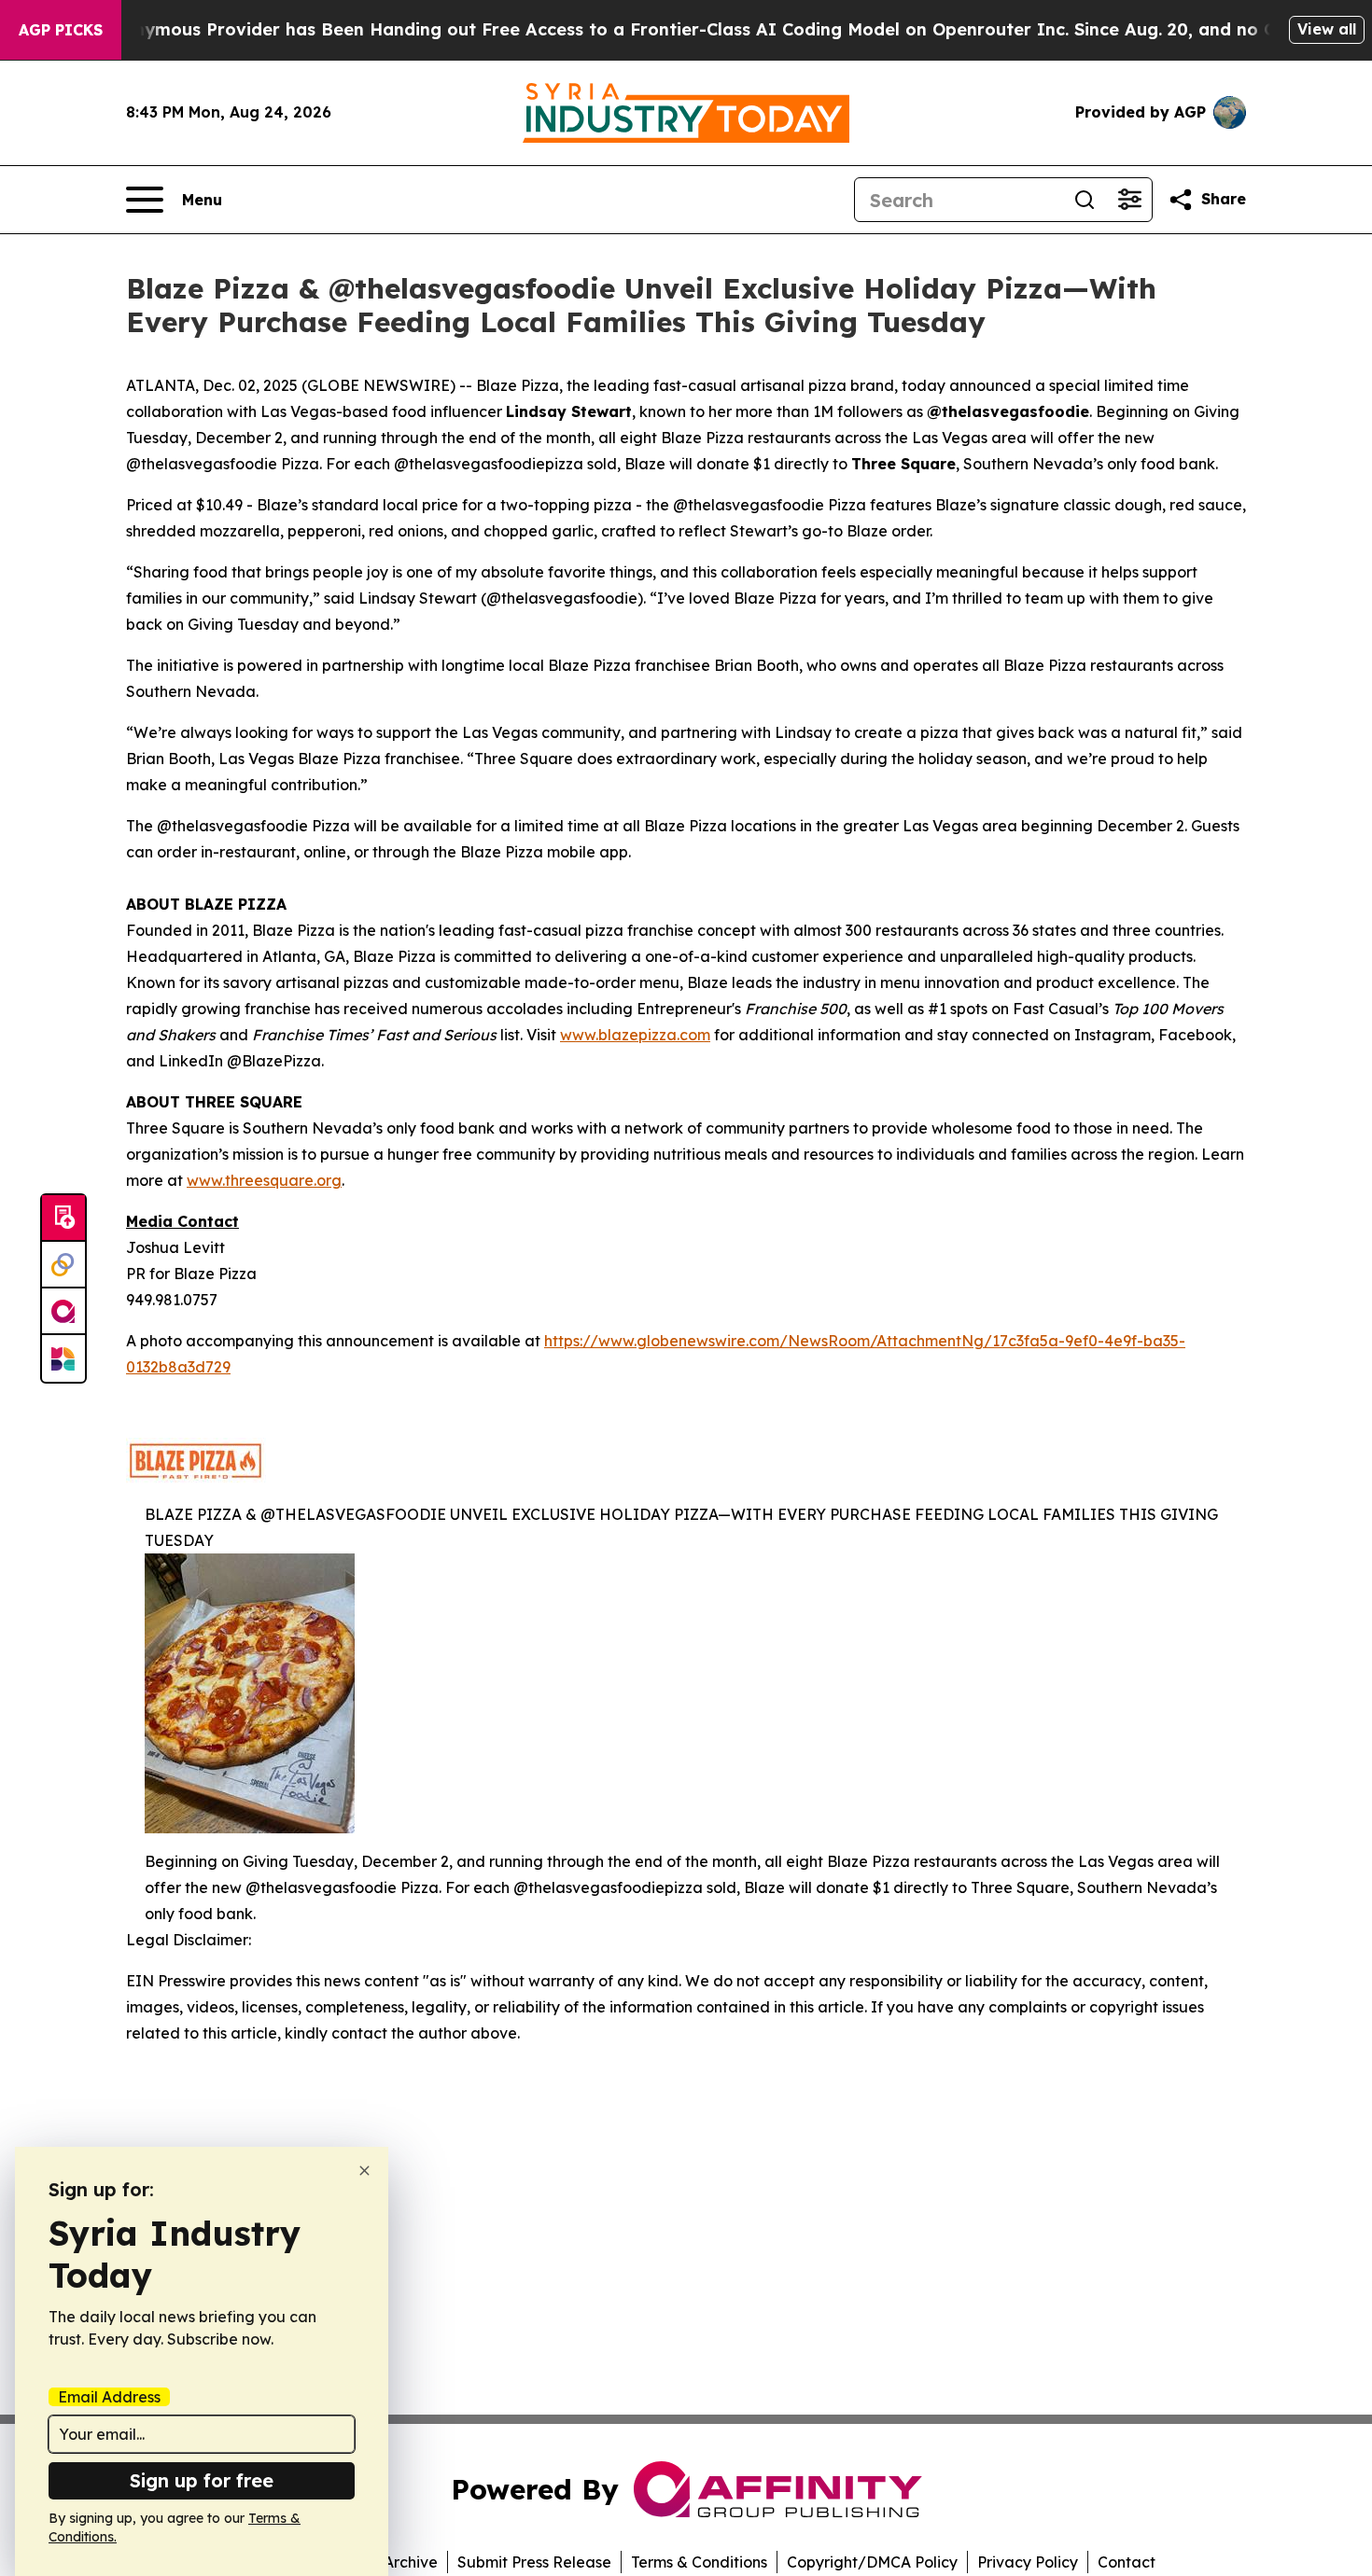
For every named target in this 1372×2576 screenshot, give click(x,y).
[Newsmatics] (63, 1358)
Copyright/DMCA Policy (872, 2562)
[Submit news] (63, 1218)
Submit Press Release (534, 2562)
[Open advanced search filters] (1129, 200)
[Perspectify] (63, 1265)
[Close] (364, 2171)
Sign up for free (202, 2480)
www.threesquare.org (264, 1180)
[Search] (1085, 200)
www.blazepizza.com (635, 1035)
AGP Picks (61, 30)
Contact (1127, 2562)
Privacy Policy (1028, 2562)
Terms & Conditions (699, 2562)
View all (1327, 29)
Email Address (109, 2397)
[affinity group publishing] (63, 1312)
